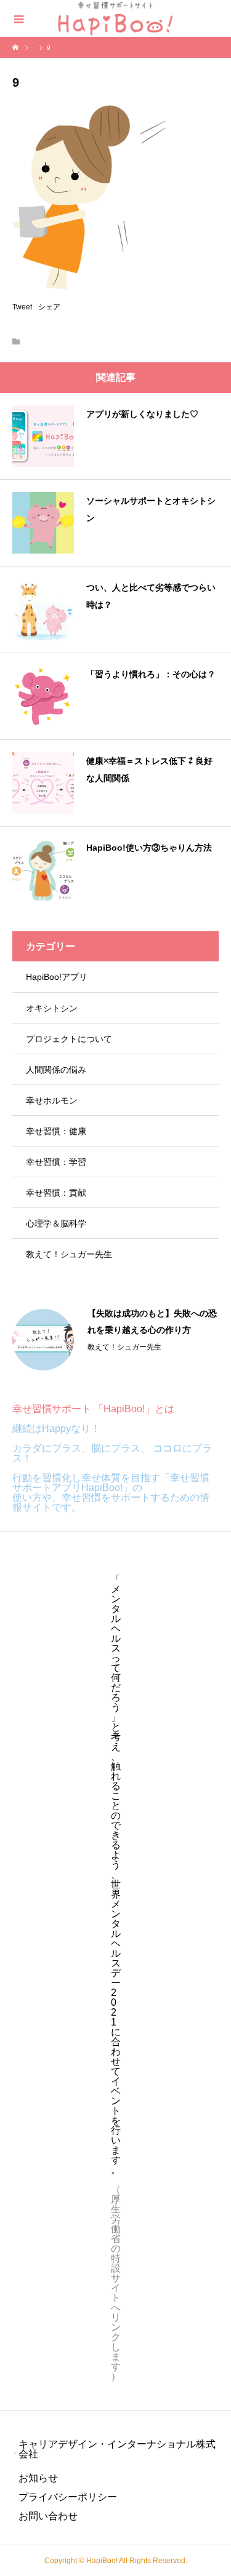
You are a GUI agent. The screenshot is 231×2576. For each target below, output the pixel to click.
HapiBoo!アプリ (57, 977)
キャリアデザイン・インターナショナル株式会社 (117, 2449)
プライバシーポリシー (68, 2497)
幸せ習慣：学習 (56, 1162)
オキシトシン (52, 1008)
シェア (49, 307)
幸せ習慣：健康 (56, 1131)
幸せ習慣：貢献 (56, 1193)
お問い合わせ (48, 2516)
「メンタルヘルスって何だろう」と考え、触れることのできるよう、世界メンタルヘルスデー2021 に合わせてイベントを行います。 (116, 1874)
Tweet (22, 307)
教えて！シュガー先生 (69, 1254)
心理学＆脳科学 (56, 1223)
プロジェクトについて (69, 1039)
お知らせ (38, 2478)
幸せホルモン (52, 1100)
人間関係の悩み (56, 1070)
